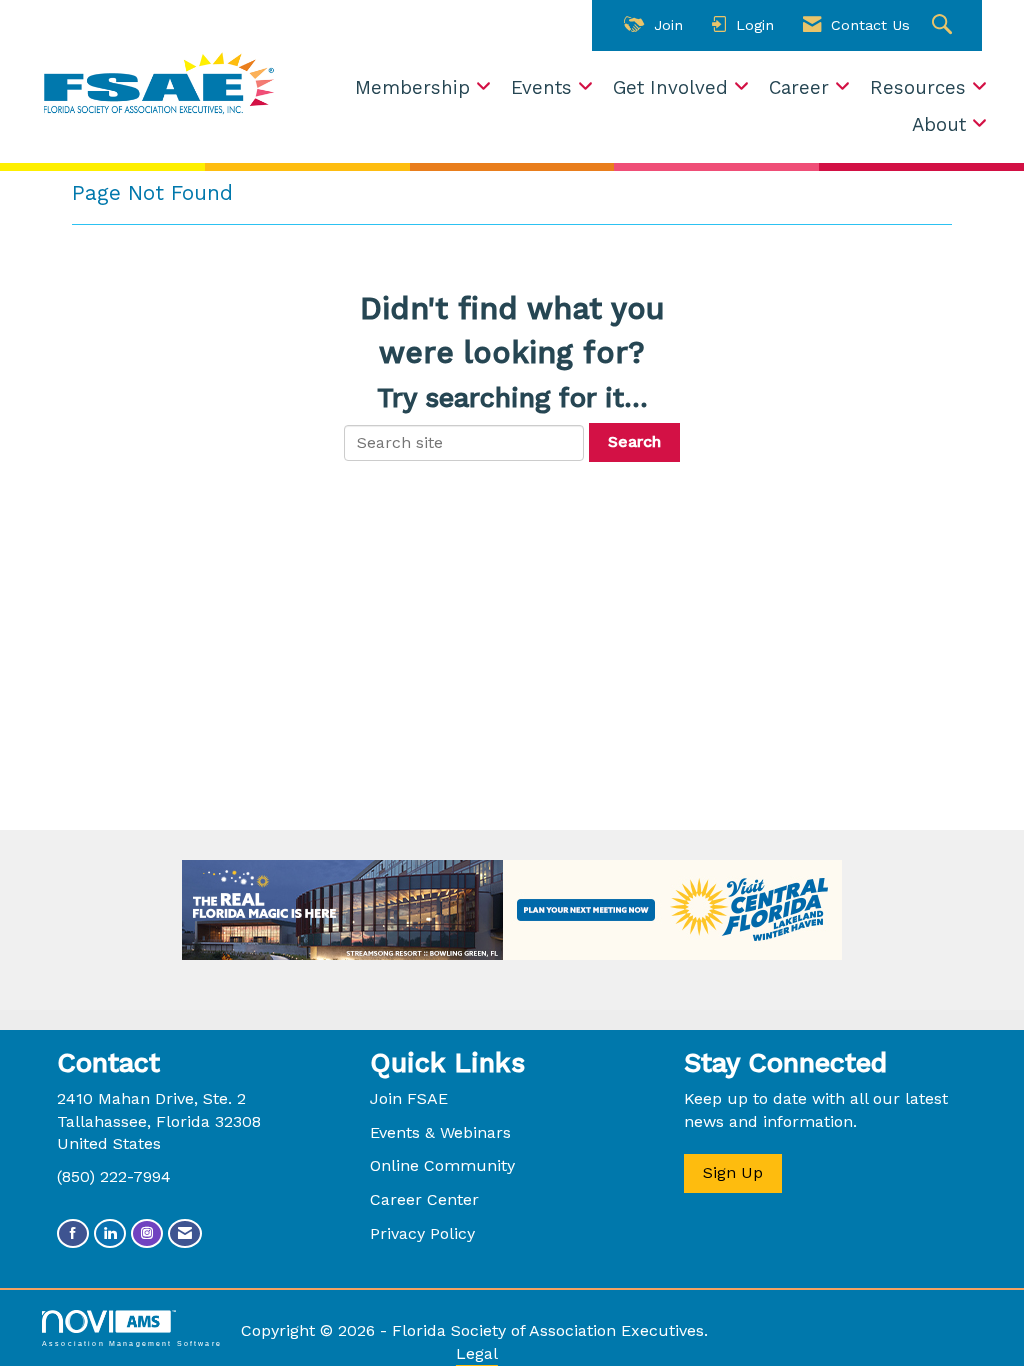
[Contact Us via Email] (185, 1233)
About (942, 125)
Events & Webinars (440, 1132)
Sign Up (733, 1172)
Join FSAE (409, 1098)
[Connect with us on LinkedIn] (110, 1233)
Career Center (424, 1199)
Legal (477, 1353)
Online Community (442, 1165)
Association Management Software (132, 1343)
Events (544, 88)
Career (802, 88)
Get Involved (673, 88)
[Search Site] (944, 25)
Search (634, 441)
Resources (921, 88)
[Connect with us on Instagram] (147, 1233)
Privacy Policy (422, 1233)
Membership (415, 88)
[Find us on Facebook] (73, 1233)
